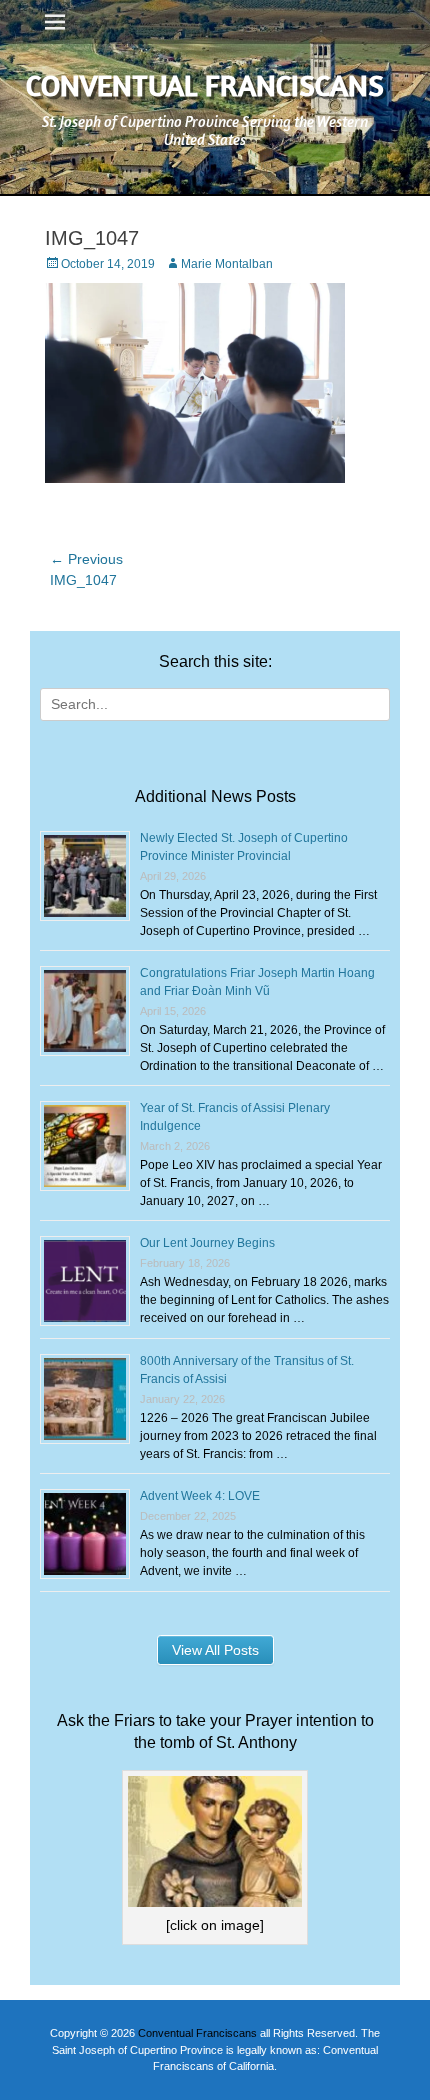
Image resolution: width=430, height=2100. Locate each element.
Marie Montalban (227, 264)
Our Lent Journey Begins (207, 1243)
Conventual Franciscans (205, 85)
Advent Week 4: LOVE (200, 1496)
